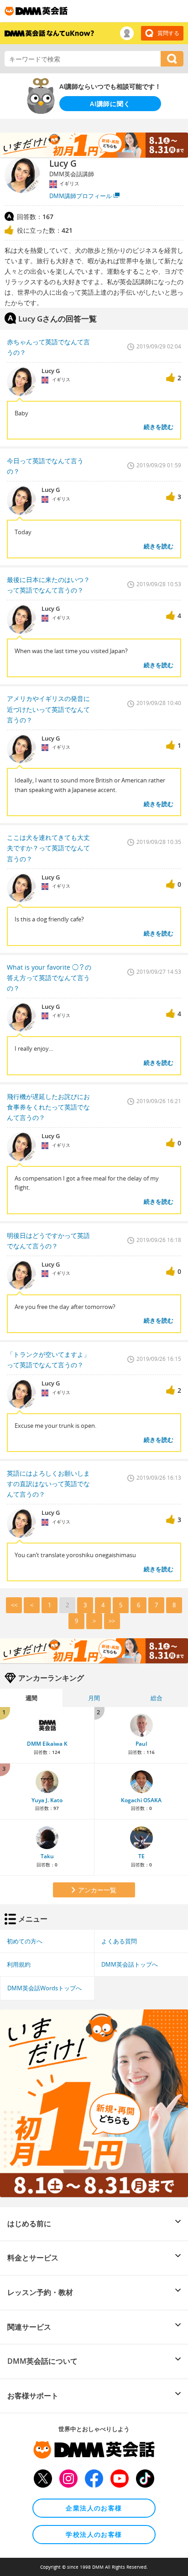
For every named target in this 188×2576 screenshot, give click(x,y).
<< (14, 1605)
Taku (47, 1856)
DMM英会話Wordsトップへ (44, 1988)
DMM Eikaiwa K (47, 1744)
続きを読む (159, 427)
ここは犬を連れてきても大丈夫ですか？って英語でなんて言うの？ (48, 848)
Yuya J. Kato (47, 1800)
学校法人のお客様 (94, 2534)
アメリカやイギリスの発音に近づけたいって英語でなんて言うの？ (48, 709)
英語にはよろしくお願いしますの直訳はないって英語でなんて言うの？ (48, 1484)
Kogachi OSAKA (141, 1800)
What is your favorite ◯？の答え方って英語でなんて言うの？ (49, 978)
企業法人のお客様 (94, 2508)
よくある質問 (119, 1941)
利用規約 (19, 1964)
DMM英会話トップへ (130, 1964)
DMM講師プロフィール (81, 196)
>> (112, 1621)
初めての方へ (25, 1941)
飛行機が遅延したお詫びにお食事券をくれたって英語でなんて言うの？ (48, 1107)
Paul (141, 1744)
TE (141, 1856)
